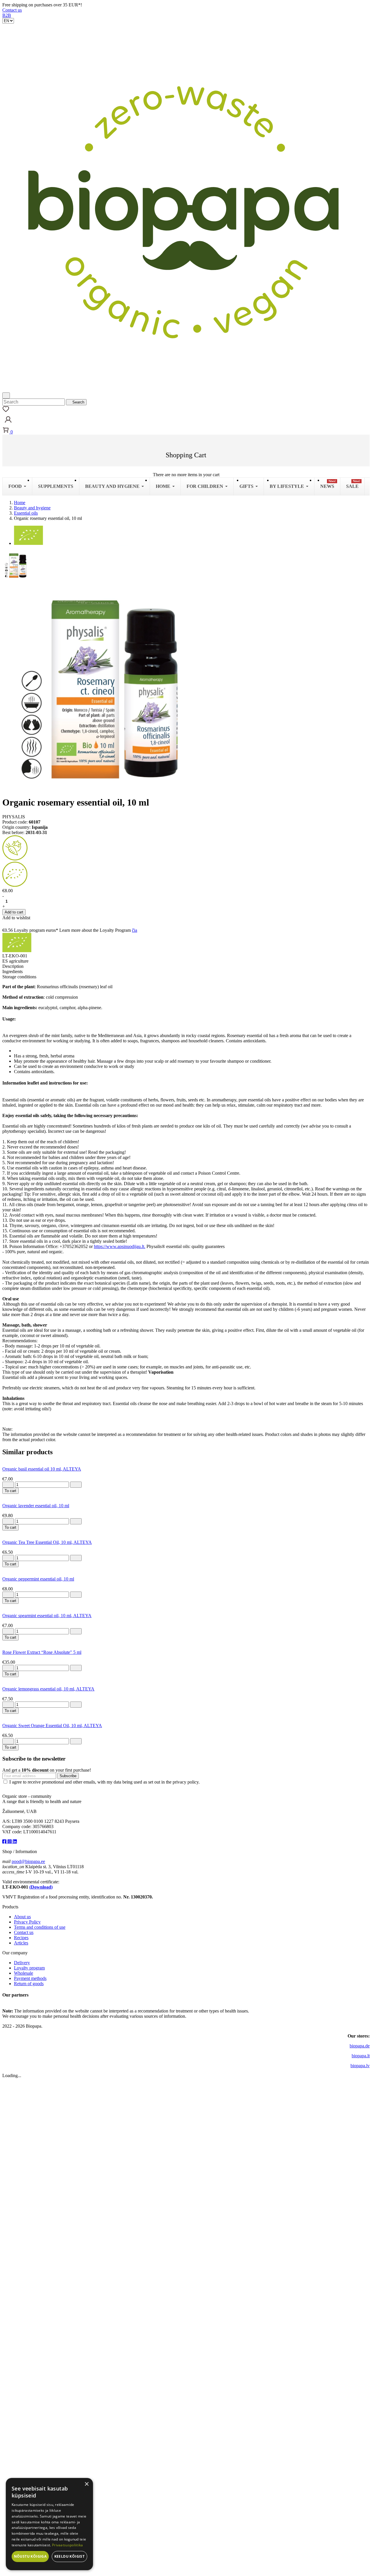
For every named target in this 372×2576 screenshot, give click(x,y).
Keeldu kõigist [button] (70, 2556)
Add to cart (14, 912)
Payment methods (30, 1978)
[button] (8, 424)
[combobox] (34, 402)
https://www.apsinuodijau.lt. (120, 1246)
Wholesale (24, 1973)
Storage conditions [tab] (19, 977)
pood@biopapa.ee (28, 1861)
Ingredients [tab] (12, 971)
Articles (21, 1943)
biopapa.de (360, 2046)
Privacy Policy (27, 1922)
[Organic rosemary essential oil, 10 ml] (17, 565)
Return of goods (29, 1984)
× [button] (86, 2484)
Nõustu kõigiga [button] (30, 2556)
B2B (7, 15)
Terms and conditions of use (40, 1927)
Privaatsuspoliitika (68, 2545)
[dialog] (49, 2524)
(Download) (41, 1887)
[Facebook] (5, 1842)
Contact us (12, 10)
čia (135, 930)
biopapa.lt (361, 2056)
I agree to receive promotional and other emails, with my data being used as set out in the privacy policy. (104, 1782)
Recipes (21, 1938)
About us (22, 1917)
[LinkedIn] (15, 1842)
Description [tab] (13, 966)
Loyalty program (29, 1968)
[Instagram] (10, 1842)
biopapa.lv (360, 2066)
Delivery (22, 1963)
